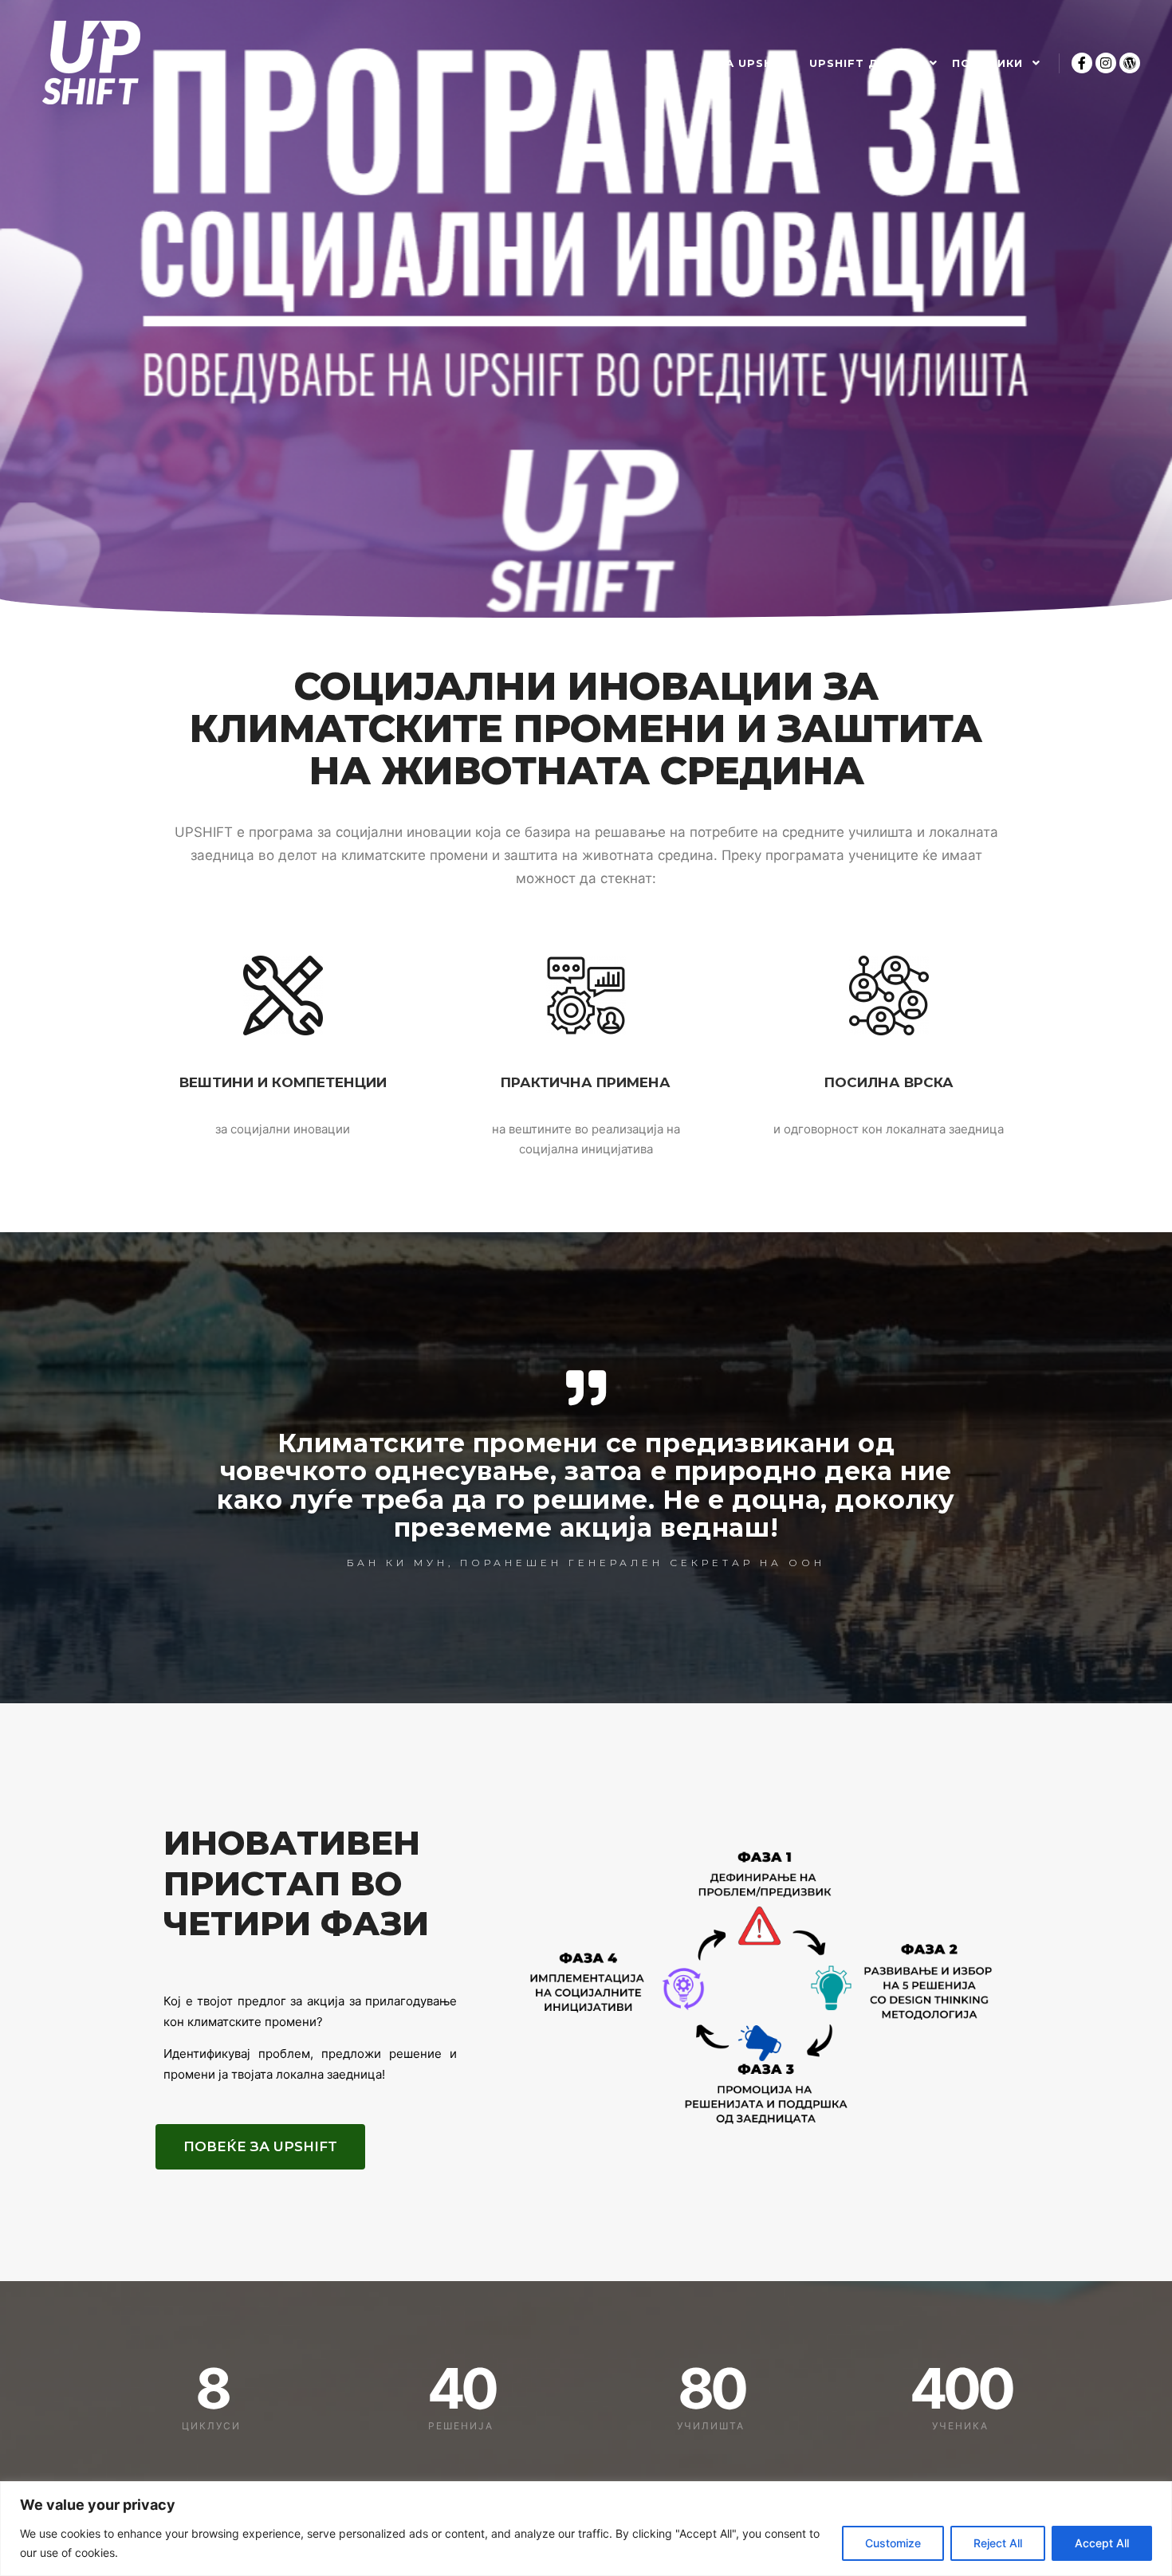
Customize (893, 2543)
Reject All (998, 2543)
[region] (586, 2529)
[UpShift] (91, 63)
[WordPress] (1130, 63)
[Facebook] (1082, 63)
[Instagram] (1106, 63)
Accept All (1102, 2543)
